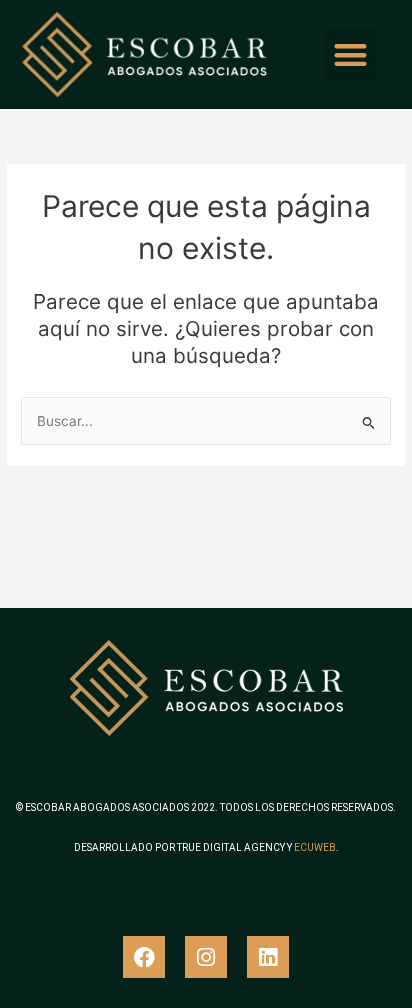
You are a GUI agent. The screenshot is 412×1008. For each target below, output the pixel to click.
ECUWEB (315, 847)
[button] (350, 54)
